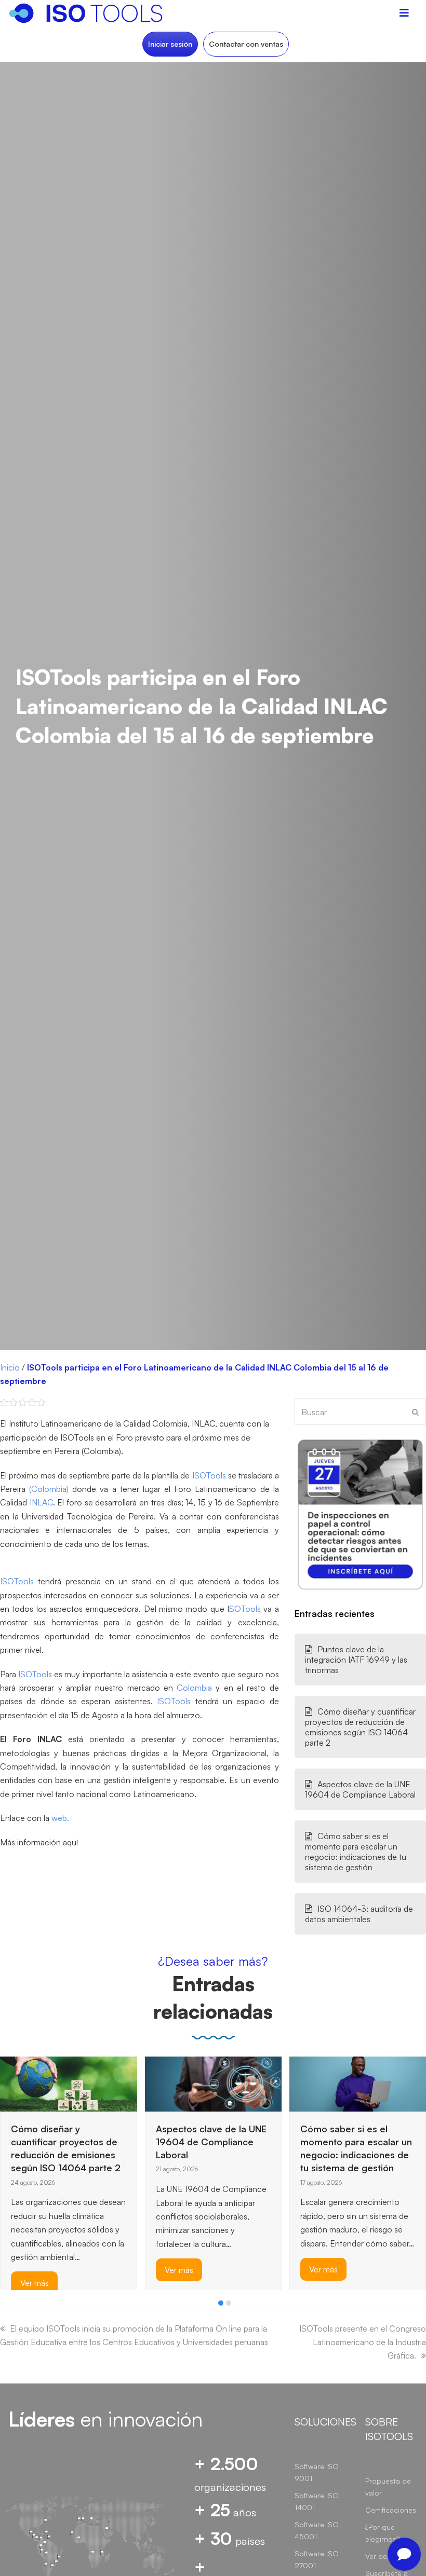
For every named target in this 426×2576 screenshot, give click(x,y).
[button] (221, 2303)
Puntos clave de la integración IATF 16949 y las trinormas (356, 1660)
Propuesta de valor (388, 2487)
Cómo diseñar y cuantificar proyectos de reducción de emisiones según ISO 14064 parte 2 (360, 1727)
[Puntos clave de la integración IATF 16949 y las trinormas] (315, 2081)
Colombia (194, 1688)
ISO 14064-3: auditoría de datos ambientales (359, 1914)
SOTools (245, 1609)
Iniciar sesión (170, 44)
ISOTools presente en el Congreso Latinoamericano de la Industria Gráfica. (363, 2342)
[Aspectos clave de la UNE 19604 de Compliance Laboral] (69, 2083)
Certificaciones (391, 2510)
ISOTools (209, 1475)
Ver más (35, 2270)
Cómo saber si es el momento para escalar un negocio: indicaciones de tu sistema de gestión (356, 1852)
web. (60, 1818)
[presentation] (5, 2306)
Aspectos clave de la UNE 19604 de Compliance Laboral (360, 1789)
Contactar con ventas (246, 44)
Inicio (10, 1367)
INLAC (41, 1502)
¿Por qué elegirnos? (382, 2533)
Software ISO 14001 (317, 2501)
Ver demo (381, 2556)
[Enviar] (415, 1412)
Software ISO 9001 (317, 2472)
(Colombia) (49, 1489)
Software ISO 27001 (317, 2559)
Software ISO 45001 (317, 2530)
